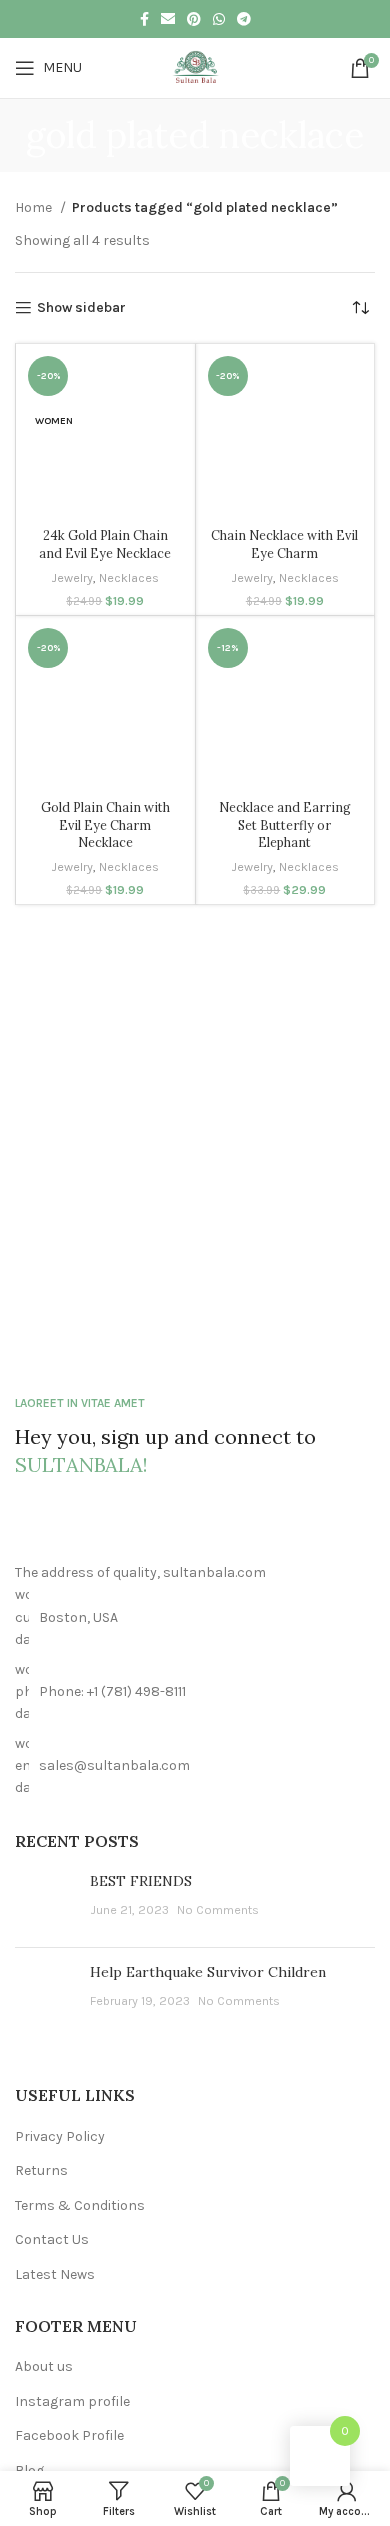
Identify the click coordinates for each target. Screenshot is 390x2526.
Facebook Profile (69, 2435)
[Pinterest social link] (194, 19)
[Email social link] (168, 19)
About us (44, 2366)
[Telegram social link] (244, 19)
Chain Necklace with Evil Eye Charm (284, 544)
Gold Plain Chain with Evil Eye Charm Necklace (105, 824)
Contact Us (52, 2239)
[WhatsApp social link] (219, 19)
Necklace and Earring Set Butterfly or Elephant (285, 824)
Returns (41, 2170)
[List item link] (195, 1692)
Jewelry (72, 577)
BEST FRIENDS (141, 1881)
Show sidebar (81, 308)
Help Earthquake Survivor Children (208, 1972)
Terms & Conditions (80, 2205)
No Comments (218, 1909)
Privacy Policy (60, 2136)
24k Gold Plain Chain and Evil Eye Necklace (105, 544)
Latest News (55, 2274)
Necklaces (129, 577)
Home (35, 207)
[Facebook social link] (144, 19)
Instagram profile (72, 2401)
